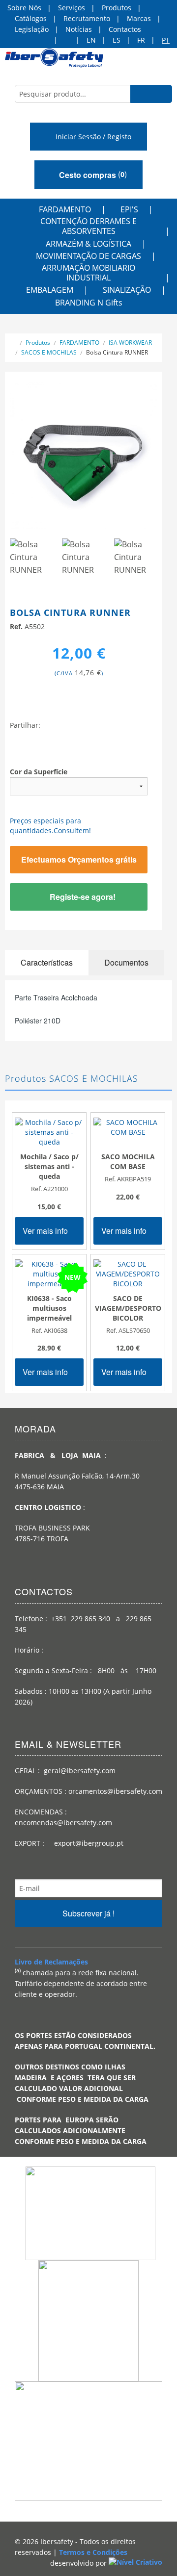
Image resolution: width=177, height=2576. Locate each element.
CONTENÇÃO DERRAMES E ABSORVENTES (88, 226)
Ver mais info (46, 1231)
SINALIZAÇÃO (127, 290)
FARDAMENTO (65, 209)
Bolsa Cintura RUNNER (117, 352)
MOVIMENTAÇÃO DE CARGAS (88, 256)
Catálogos (31, 18)
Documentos (126, 962)
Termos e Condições (93, 2552)
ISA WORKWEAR (130, 343)
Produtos (117, 8)
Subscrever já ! (88, 1913)
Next (145, 460)
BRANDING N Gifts (89, 303)
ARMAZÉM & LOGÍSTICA (88, 244)
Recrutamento (87, 18)
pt (166, 40)
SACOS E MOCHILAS (49, 352)
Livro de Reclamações (51, 1962)
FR (141, 40)
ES (117, 40)
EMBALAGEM (50, 290)
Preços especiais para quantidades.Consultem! (50, 826)
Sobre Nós (24, 8)
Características (47, 962)
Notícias (79, 29)
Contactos (125, 29)
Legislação (32, 29)
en (91, 40)
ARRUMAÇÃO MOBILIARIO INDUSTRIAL (88, 273)
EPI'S (129, 209)
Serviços (72, 8)
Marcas (139, 18)
